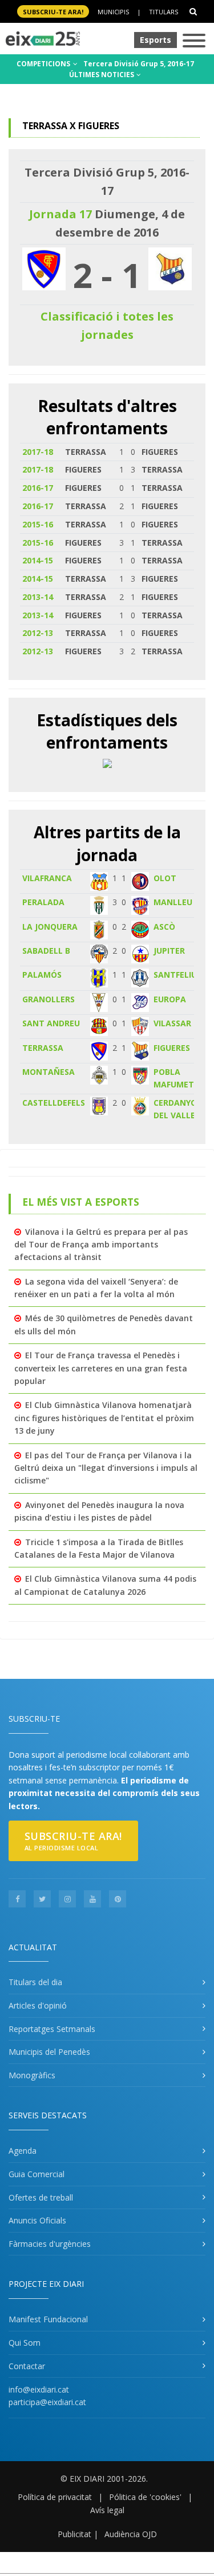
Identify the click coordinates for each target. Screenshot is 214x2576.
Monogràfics (32, 2075)
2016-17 (38, 488)
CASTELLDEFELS (54, 1103)
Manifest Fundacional (48, 2319)
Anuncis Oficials (37, 2220)
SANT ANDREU (51, 1023)
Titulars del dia (35, 1982)
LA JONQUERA (50, 927)
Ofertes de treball (41, 2197)
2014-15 (38, 560)
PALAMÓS (42, 975)
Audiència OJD (131, 2534)
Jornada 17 (60, 214)
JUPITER (169, 951)
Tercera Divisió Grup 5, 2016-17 (139, 64)
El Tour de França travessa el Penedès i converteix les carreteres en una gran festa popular (101, 1368)
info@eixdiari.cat (39, 2389)
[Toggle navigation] (194, 41)
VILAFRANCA (47, 878)
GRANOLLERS (49, 999)
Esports (156, 40)
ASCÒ (164, 927)
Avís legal (107, 2510)
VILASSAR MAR (183, 1023)
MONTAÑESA (49, 1072)
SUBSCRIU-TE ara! (53, 12)
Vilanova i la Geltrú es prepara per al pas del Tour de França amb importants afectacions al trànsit (101, 1245)
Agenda (23, 2151)
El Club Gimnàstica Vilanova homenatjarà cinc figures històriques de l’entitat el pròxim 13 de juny (104, 1418)
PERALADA (43, 902)
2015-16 (38, 524)
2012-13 (38, 633)
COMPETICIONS (44, 64)
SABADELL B (46, 951)
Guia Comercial (37, 2174)
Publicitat (74, 2534)
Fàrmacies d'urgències (50, 2244)
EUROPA (170, 999)
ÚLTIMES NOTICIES (102, 75)
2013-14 (38, 597)
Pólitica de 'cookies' (145, 2497)
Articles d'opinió (38, 2005)
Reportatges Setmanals (52, 2029)
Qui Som (25, 2343)
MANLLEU (173, 902)
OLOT (165, 878)
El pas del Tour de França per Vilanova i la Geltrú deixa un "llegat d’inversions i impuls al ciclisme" (106, 1468)
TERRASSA (43, 1048)
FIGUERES (172, 1048)
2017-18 (38, 452)
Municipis (113, 12)
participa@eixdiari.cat (47, 2402)
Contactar (27, 2366)
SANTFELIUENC (183, 975)
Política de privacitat (55, 2497)
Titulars (163, 12)
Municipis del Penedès (49, 2052)
